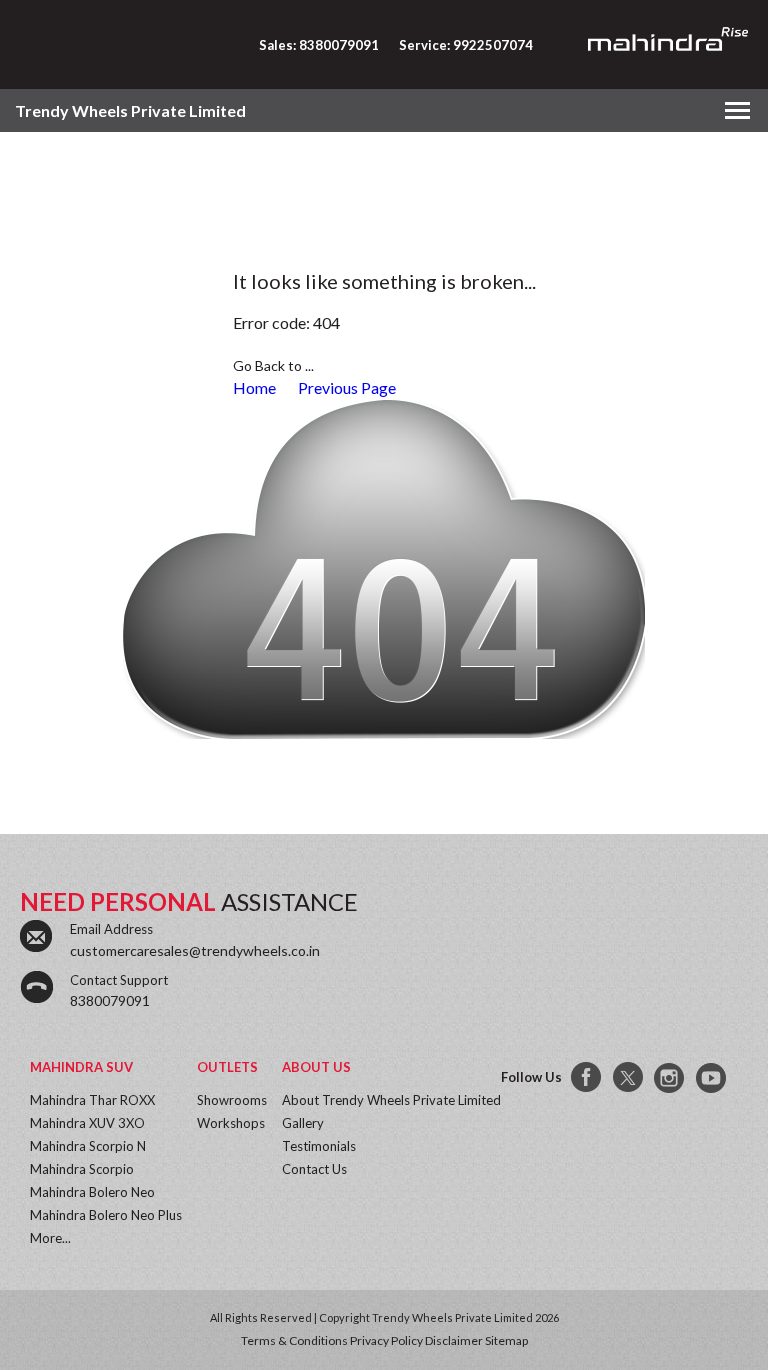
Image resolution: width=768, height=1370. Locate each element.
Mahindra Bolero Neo (92, 1192)
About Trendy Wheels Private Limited (391, 1100)
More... (50, 1238)
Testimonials (319, 1146)
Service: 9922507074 (466, 45)
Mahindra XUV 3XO (87, 1123)
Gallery (303, 1123)
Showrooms (232, 1100)
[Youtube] (713, 1078)
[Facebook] (587, 1078)
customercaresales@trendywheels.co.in (195, 950)
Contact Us (314, 1169)
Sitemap (506, 1340)
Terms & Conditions (294, 1340)
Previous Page (347, 387)
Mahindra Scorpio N (88, 1146)
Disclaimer (454, 1340)
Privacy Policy (386, 1340)
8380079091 (110, 1000)
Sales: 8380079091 (319, 45)
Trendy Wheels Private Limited (130, 110)
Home (254, 387)
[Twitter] (629, 1078)
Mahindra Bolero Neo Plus (106, 1215)
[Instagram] (671, 1078)
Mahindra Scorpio (82, 1169)
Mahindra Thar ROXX (92, 1100)
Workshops (231, 1123)
